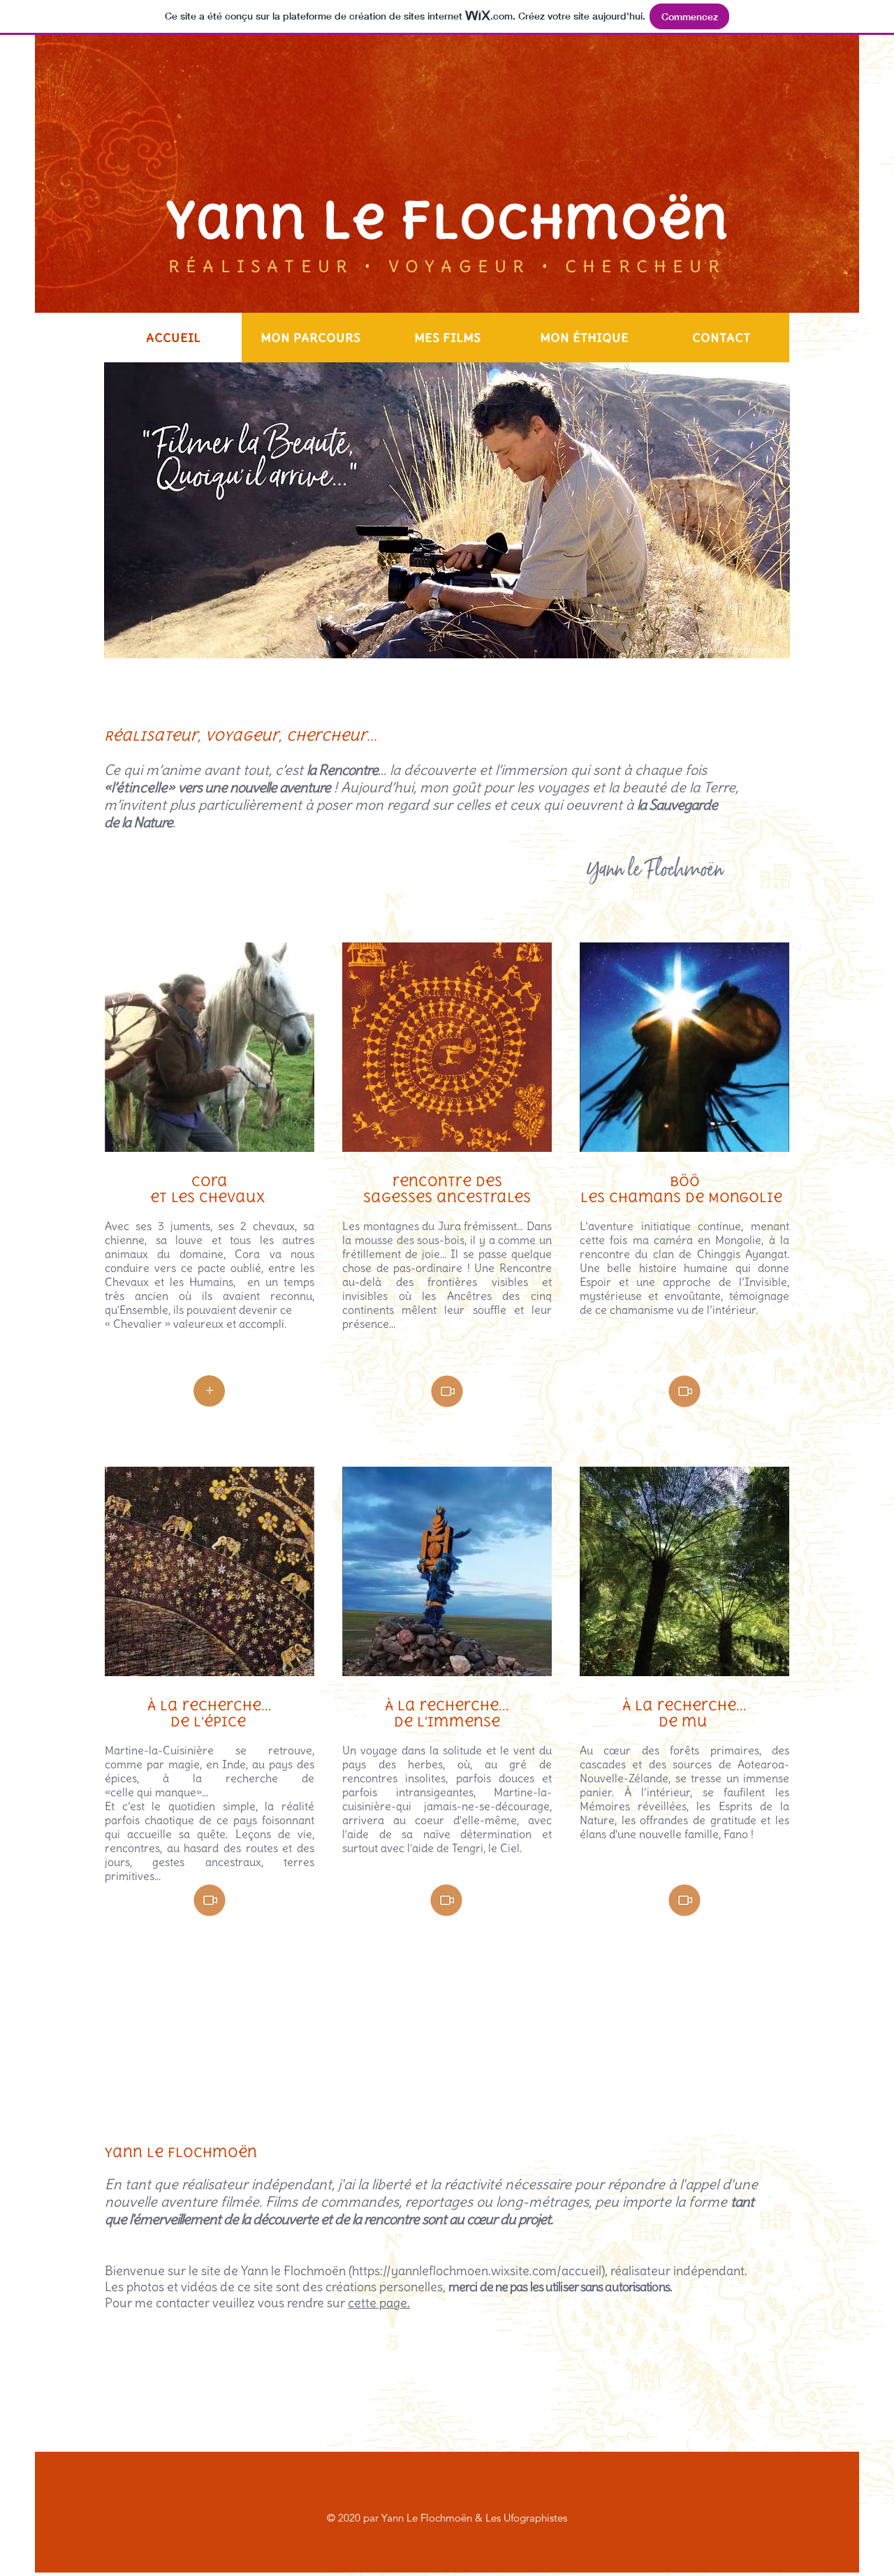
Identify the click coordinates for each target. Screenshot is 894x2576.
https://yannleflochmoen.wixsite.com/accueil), (480, 2271)
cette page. (379, 2303)
